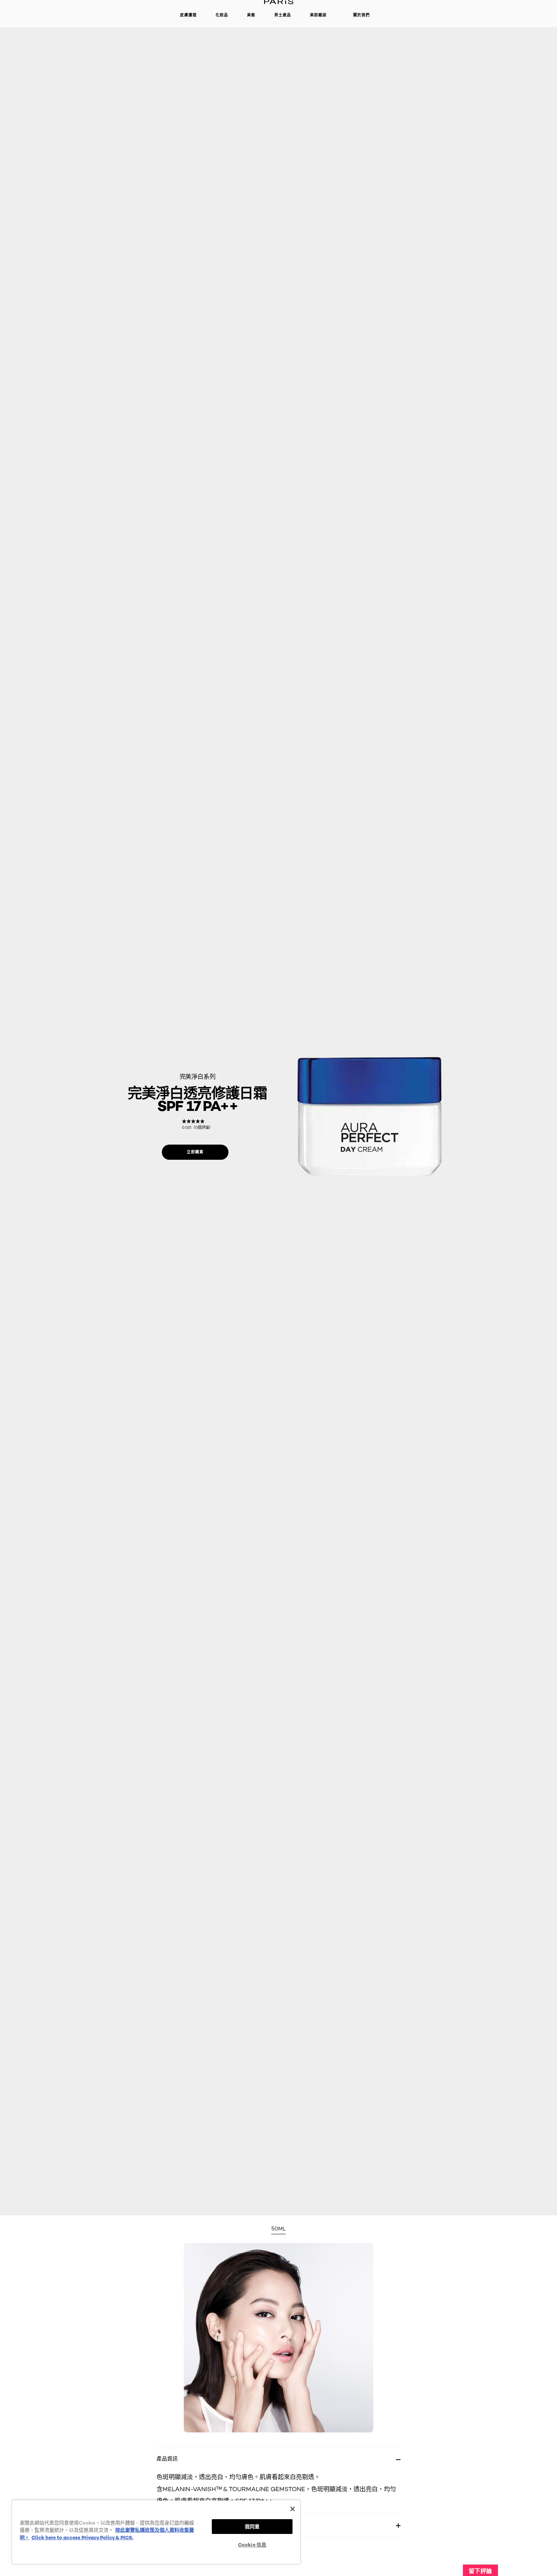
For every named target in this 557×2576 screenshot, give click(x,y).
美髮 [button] (251, 15)
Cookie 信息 (252, 2545)
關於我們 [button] (361, 15)
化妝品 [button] (222, 15)
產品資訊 (167, 2458)
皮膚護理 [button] (188, 15)
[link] (197, 1124)
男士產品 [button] (283, 15)
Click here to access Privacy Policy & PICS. (82, 2537)
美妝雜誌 (318, 15)
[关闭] (293, 2509)
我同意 (252, 2526)
